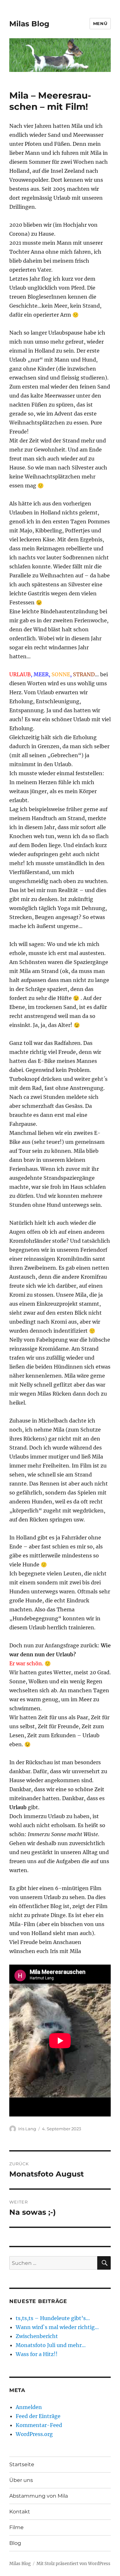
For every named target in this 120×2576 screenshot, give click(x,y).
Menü (100, 23)
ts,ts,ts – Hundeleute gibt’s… (53, 2318)
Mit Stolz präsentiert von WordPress (73, 2564)
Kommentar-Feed (39, 2425)
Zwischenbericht (37, 2336)
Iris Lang (27, 2129)
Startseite (22, 2464)
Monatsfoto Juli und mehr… (51, 2345)
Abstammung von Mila (39, 2496)
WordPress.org (34, 2434)
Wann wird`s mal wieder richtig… (57, 2327)
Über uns (21, 2480)
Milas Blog (29, 24)
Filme (16, 2527)
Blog (15, 2543)
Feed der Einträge (38, 2416)
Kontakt (20, 2512)
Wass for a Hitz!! (37, 2354)
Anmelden (29, 2407)
